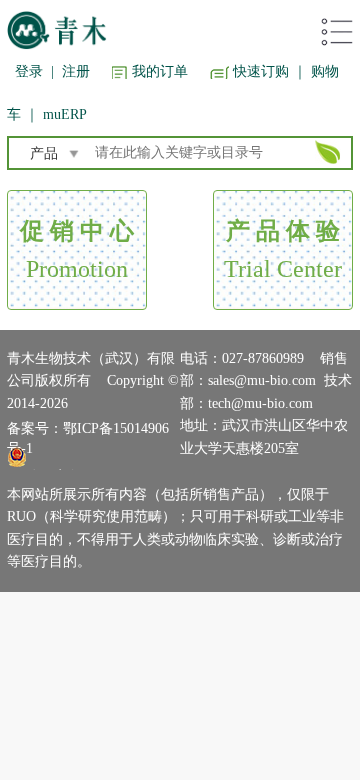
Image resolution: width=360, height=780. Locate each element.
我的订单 (160, 71)
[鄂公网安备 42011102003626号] (88, 457)
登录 (29, 71)
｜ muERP (56, 114)
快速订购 (261, 71)
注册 (76, 71)
